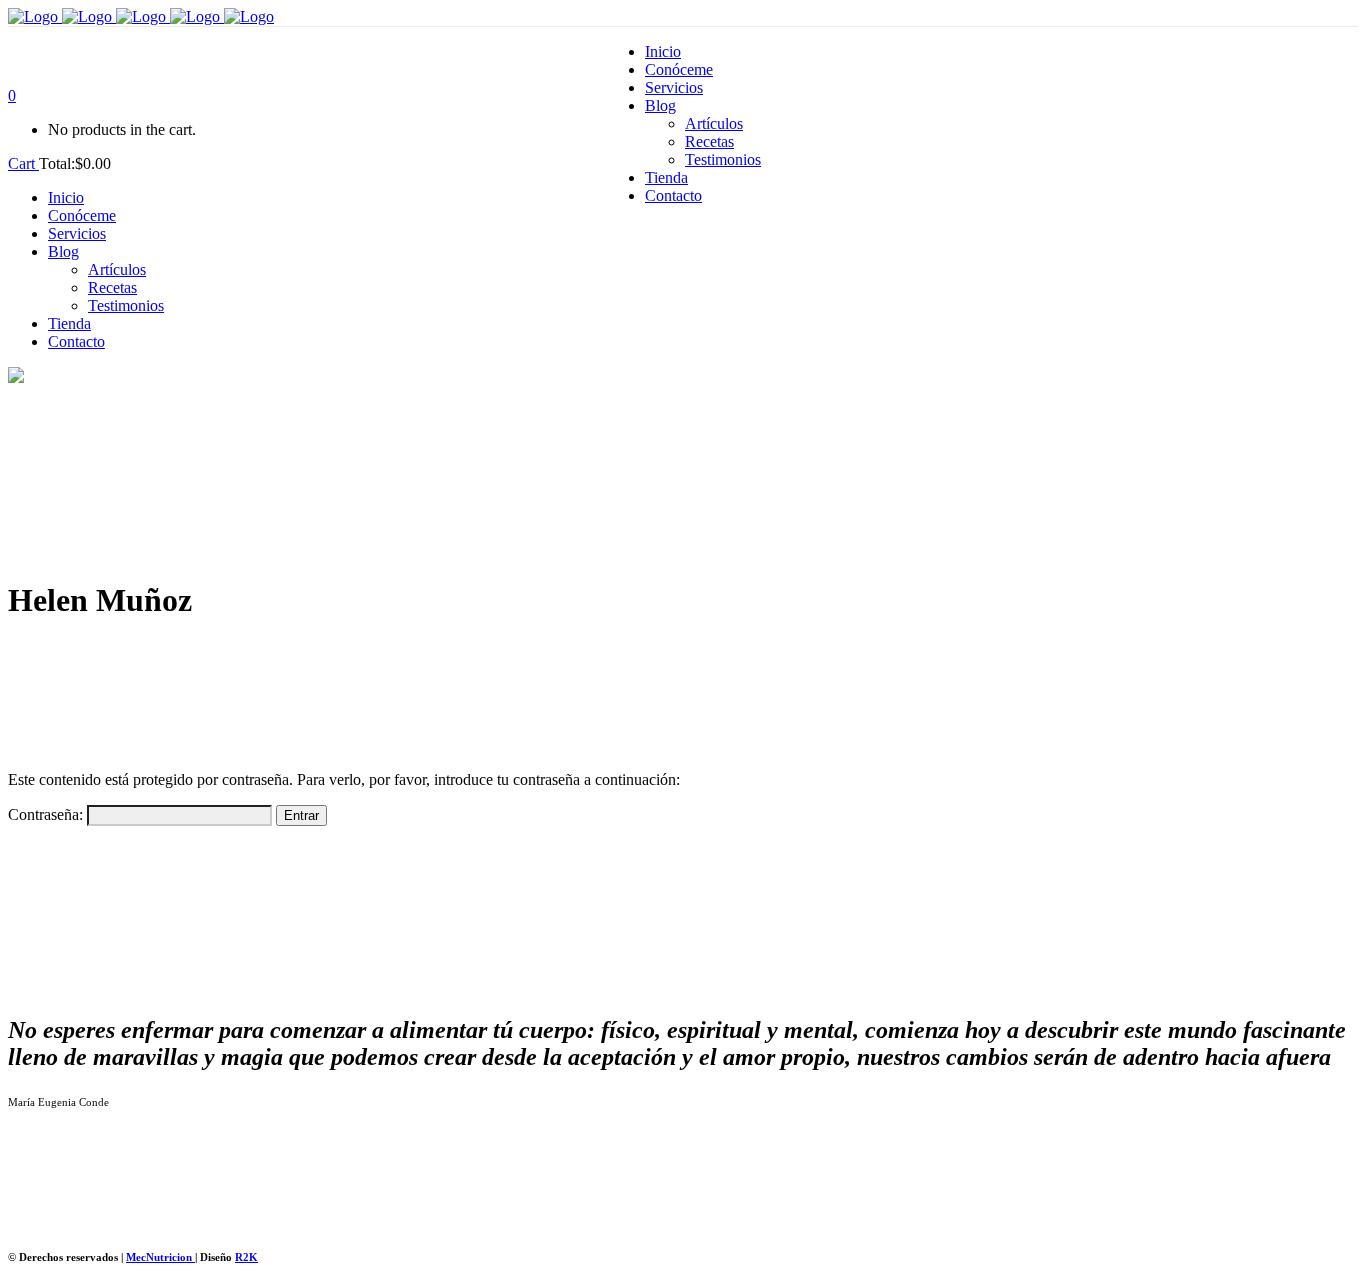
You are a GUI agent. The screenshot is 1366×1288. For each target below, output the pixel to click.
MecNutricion (160, 1257)
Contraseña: (47, 814)
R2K (246, 1257)
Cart (23, 163)
